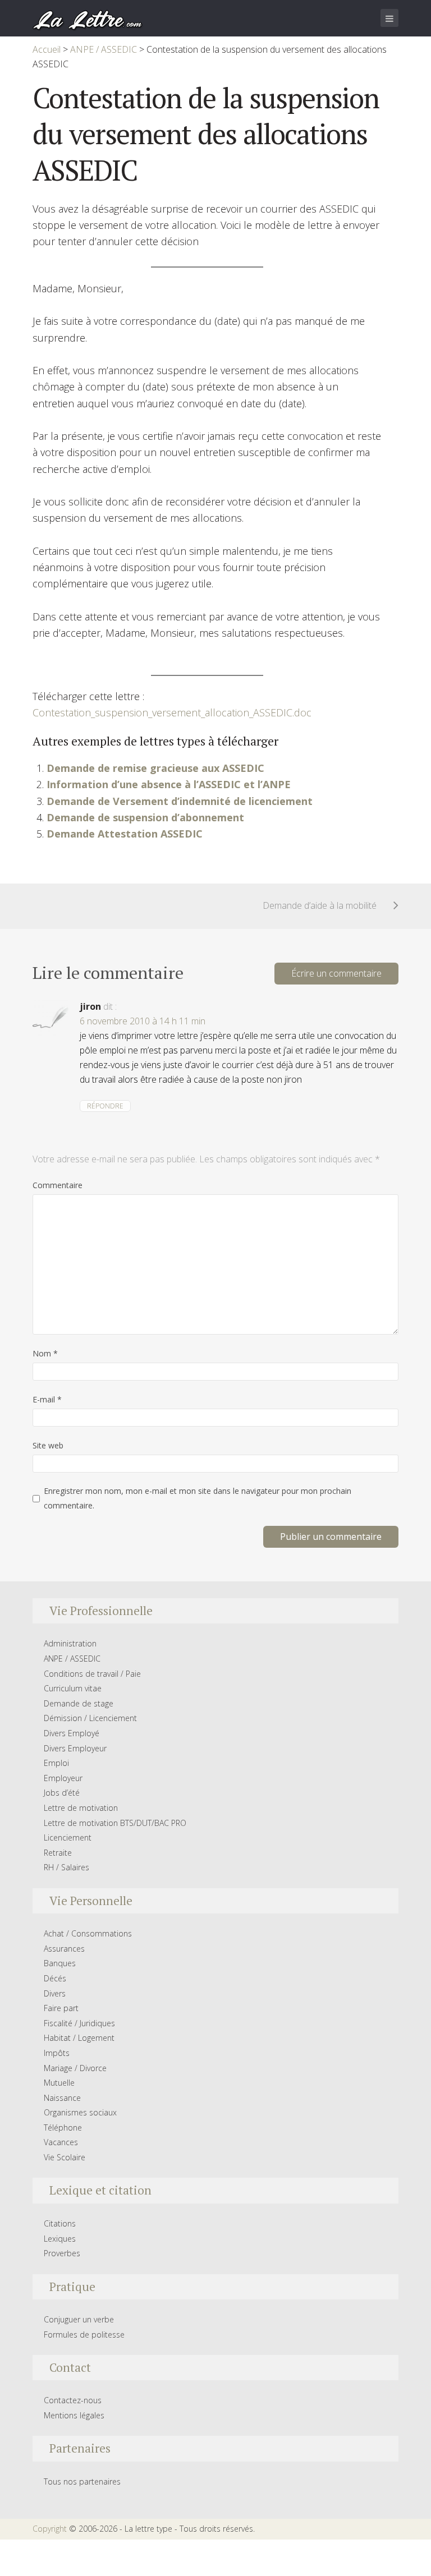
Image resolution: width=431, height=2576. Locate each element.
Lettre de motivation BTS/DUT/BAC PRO (115, 1823)
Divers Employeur (75, 1748)
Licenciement (68, 1837)
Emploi (56, 1763)
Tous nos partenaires (82, 2481)
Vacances (61, 2142)
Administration (70, 1643)
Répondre (105, 1106)
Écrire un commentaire (336, 973)
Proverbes (62, 2253)
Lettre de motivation (81, 1808)
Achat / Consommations (88, 1933)
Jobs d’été (62, 1793)
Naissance (62, 2098)
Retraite (58, 1853)
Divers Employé (72, 1733)
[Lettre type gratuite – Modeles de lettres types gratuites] (88, 19)
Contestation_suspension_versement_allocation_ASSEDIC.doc (172, 712)
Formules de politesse (84, 2334)
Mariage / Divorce (75, 2068)
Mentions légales (74, 2415)
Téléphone (63, 2127)
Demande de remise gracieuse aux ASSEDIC (155, 768)
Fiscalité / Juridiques (79, 2023)
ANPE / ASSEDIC (72, 1659)
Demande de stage (79, 1703)
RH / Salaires (67, 1867)
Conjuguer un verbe (79, 2319)
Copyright (50, 2529)
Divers (55, 1993)
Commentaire (58, 1185)
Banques (60, 1963)
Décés (55, 1978)
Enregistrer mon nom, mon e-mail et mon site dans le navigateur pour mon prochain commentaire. (198, 1498)
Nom (45, 1353)
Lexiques (60, 2239)
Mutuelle (59, 2083)
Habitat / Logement (79, 2038)
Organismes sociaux (80, 2112)
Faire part (61, 2008)
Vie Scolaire (65, 2157)
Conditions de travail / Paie (92, 1674)
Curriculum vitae (73, 1688)
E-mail (47, 1399)
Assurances (64, 1949)
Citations (60, 2223)
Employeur (63, 1778)
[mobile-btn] (389, 18)
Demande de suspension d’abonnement (145, 817)
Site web (48, 1445)
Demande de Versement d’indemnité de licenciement (180, 801)
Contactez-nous (73, 2400)
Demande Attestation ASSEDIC (125, 834)
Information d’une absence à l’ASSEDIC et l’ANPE (169, 784)
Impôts (57, 2053)
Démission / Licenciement (90, 1718)
